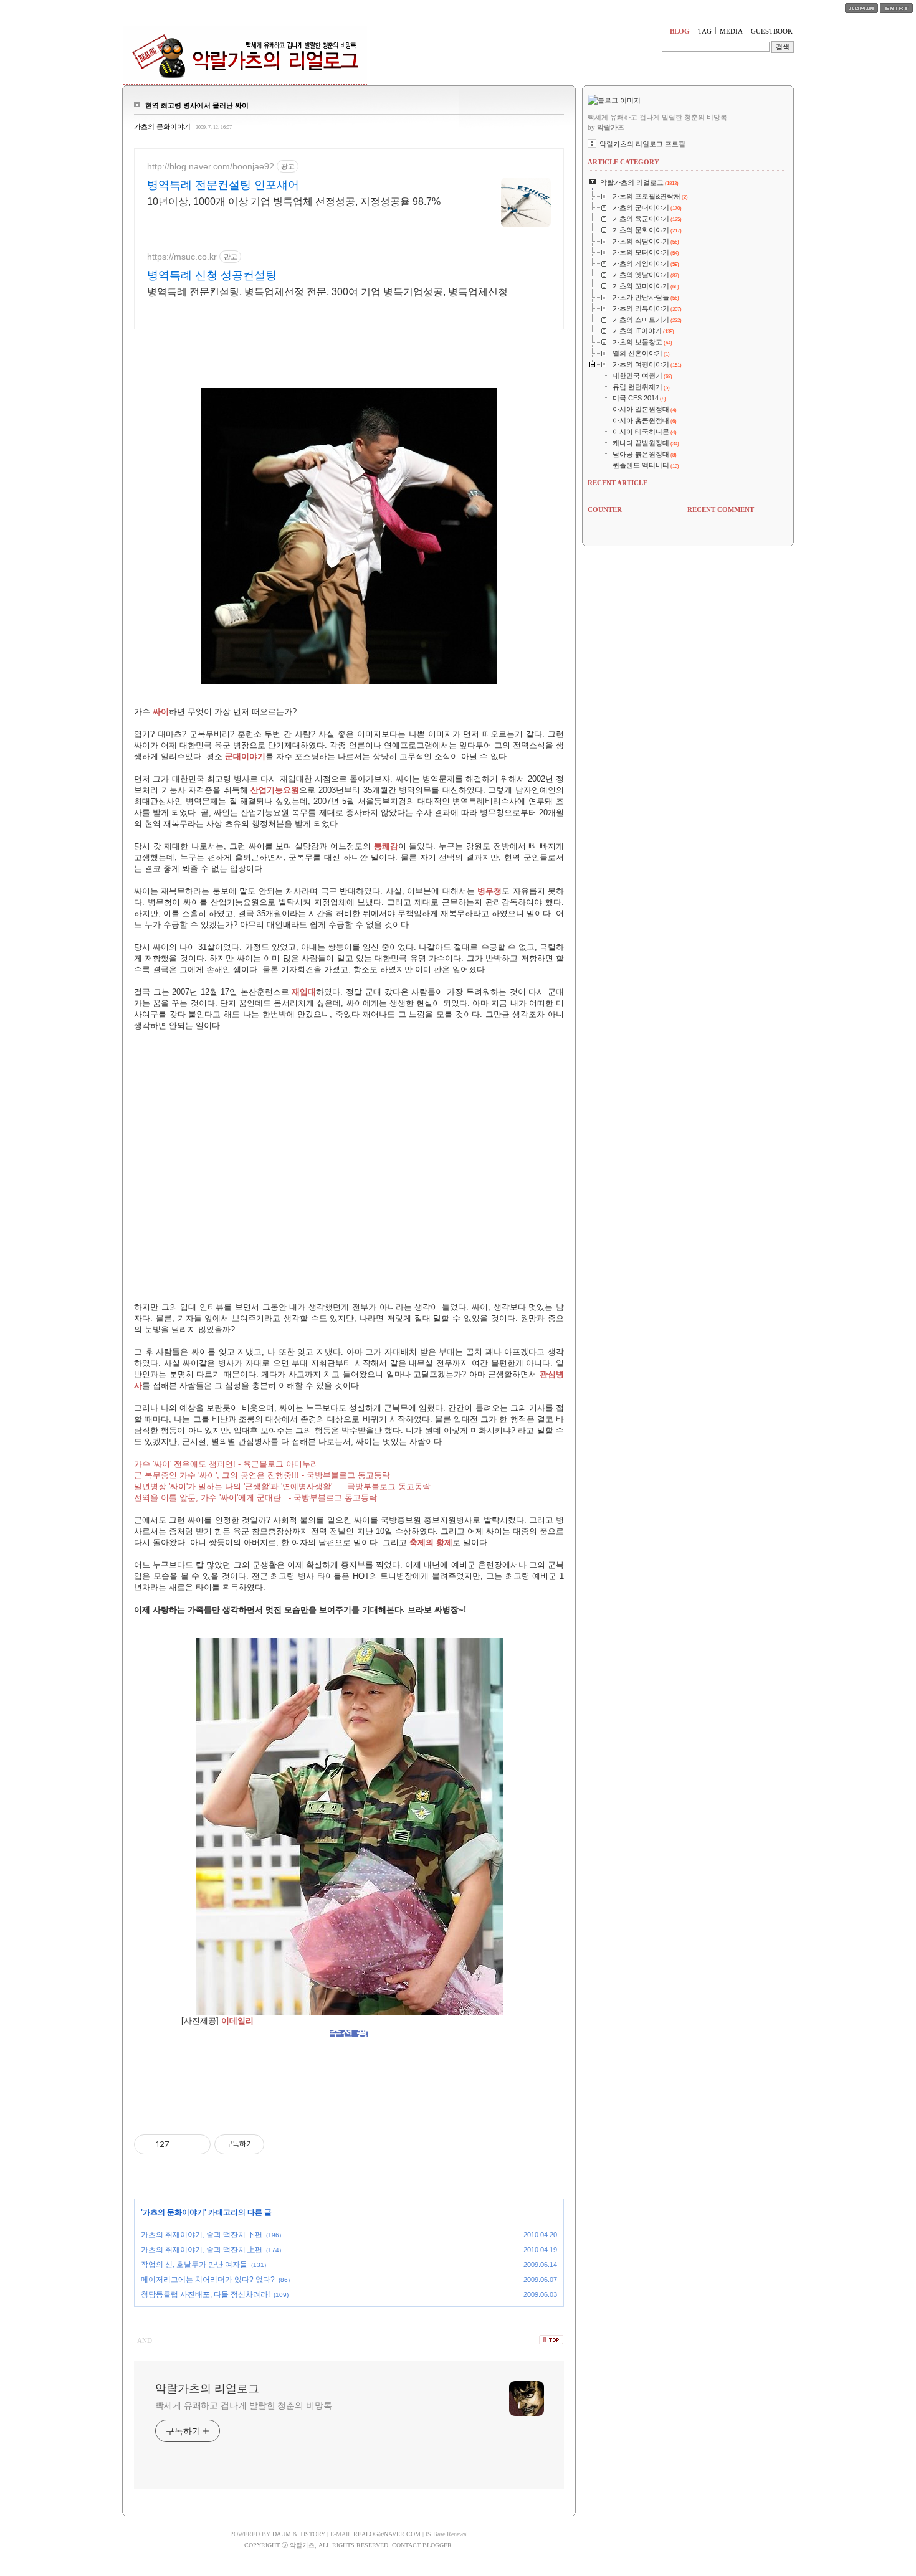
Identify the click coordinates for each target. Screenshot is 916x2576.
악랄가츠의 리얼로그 (207, 2389)
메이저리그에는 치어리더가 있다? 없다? (208, 2280)
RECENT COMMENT (721, 509)
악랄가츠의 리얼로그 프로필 (642, 144)
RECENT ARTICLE (618, 483)
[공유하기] (181, 2144)
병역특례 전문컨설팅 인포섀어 (223, 185)
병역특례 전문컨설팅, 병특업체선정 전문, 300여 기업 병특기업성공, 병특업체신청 (327, 292)
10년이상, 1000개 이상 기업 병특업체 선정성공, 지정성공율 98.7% (294, 201)
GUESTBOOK (772, 31)
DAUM (282, 2534)
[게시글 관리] (197, 2144)
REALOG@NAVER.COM (387, 2534)
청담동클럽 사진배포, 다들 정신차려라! (205, 2294)
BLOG (680, 31)
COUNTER (605, 509)
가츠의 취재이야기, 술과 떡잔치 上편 (202, 2250)
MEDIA (731, 31)
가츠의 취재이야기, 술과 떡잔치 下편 (202, 2235)
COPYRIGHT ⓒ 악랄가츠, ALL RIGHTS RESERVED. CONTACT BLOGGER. (349, 2545)
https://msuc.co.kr (182, 257)
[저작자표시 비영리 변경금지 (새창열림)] (281, 2144)
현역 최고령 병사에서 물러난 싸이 (197, 105)
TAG (705, 31)
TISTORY (312, 2534)
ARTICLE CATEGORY (623, 162)
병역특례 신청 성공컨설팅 (212, 275)
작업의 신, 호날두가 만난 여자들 (194, 2265)
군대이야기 (245, 756)
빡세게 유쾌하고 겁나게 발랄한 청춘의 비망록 (244, 2405)
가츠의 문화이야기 (162, 126)
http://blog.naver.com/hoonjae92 (211, 166)
